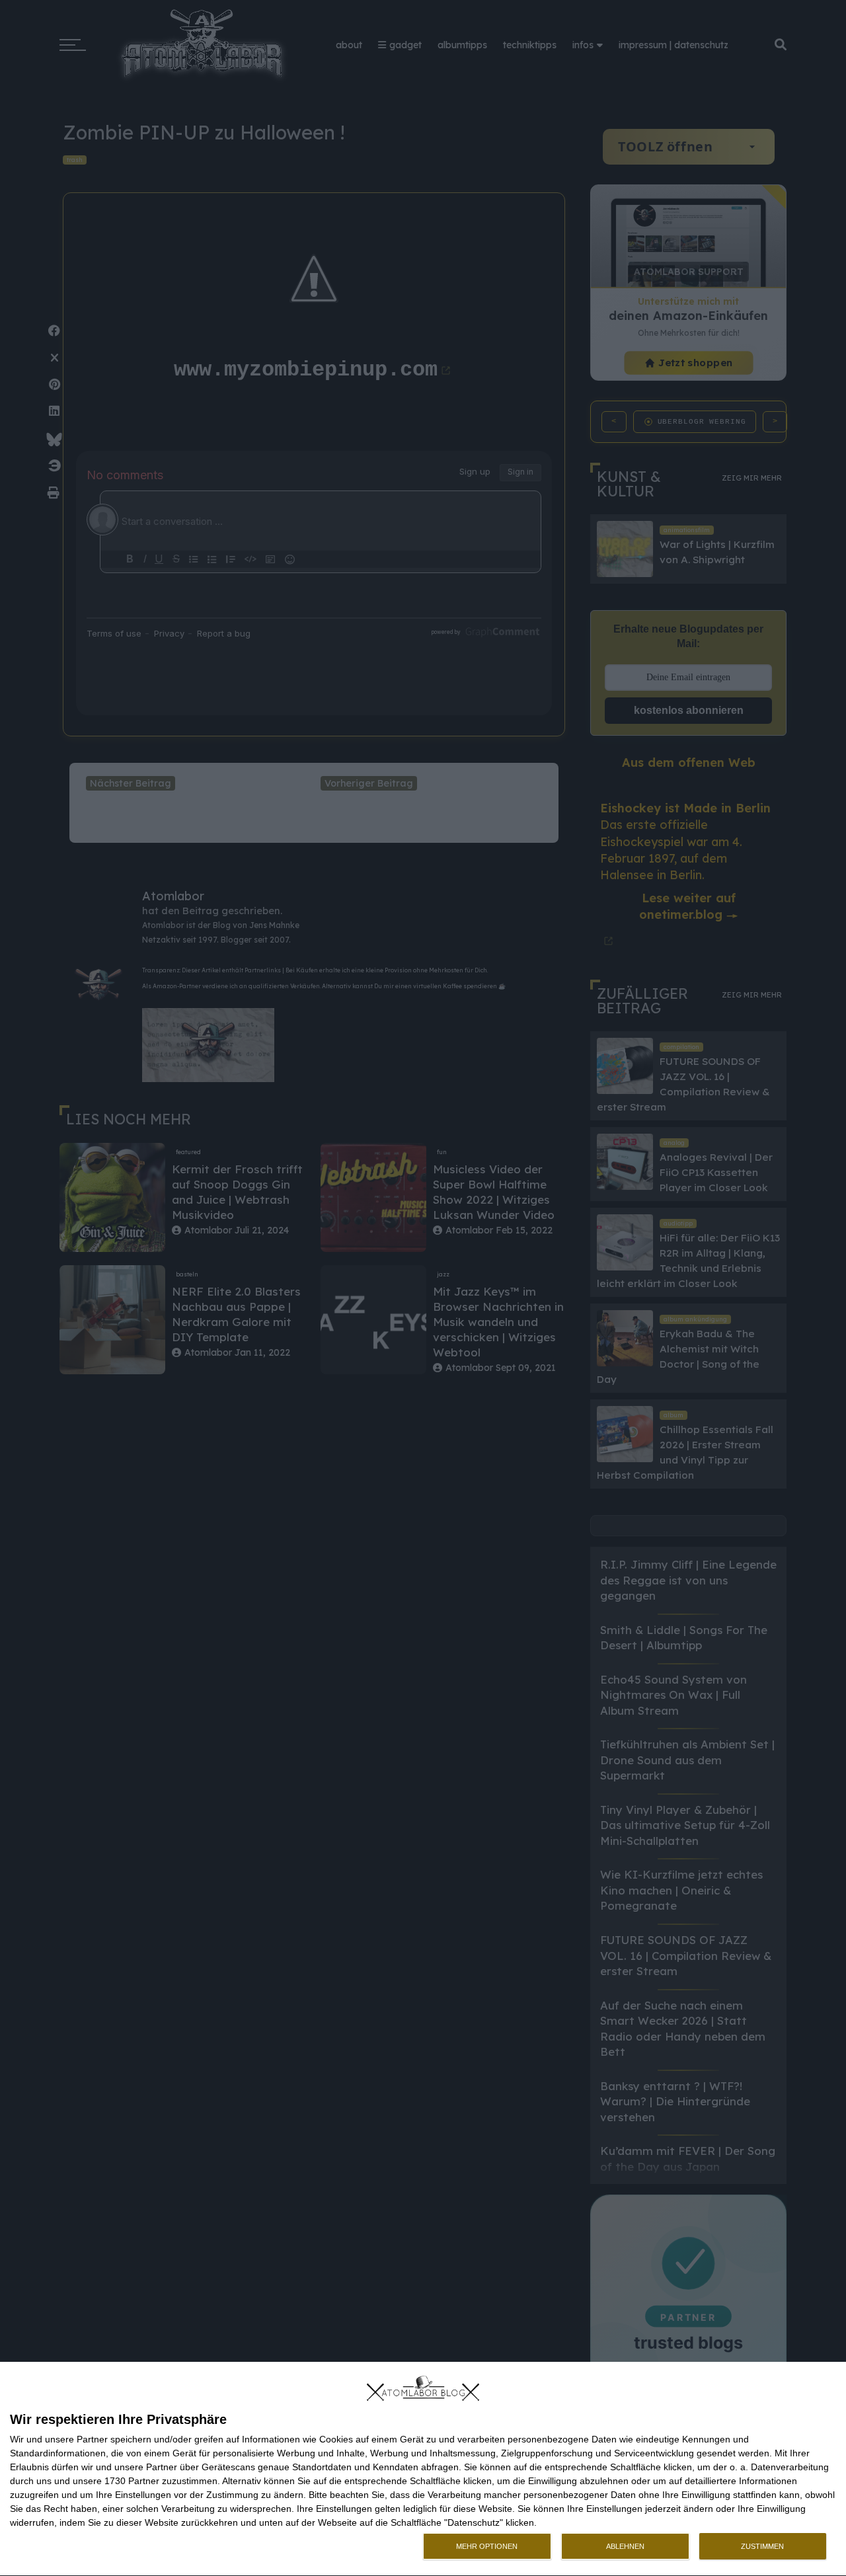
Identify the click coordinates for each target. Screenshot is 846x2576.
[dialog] (423, 2469)
